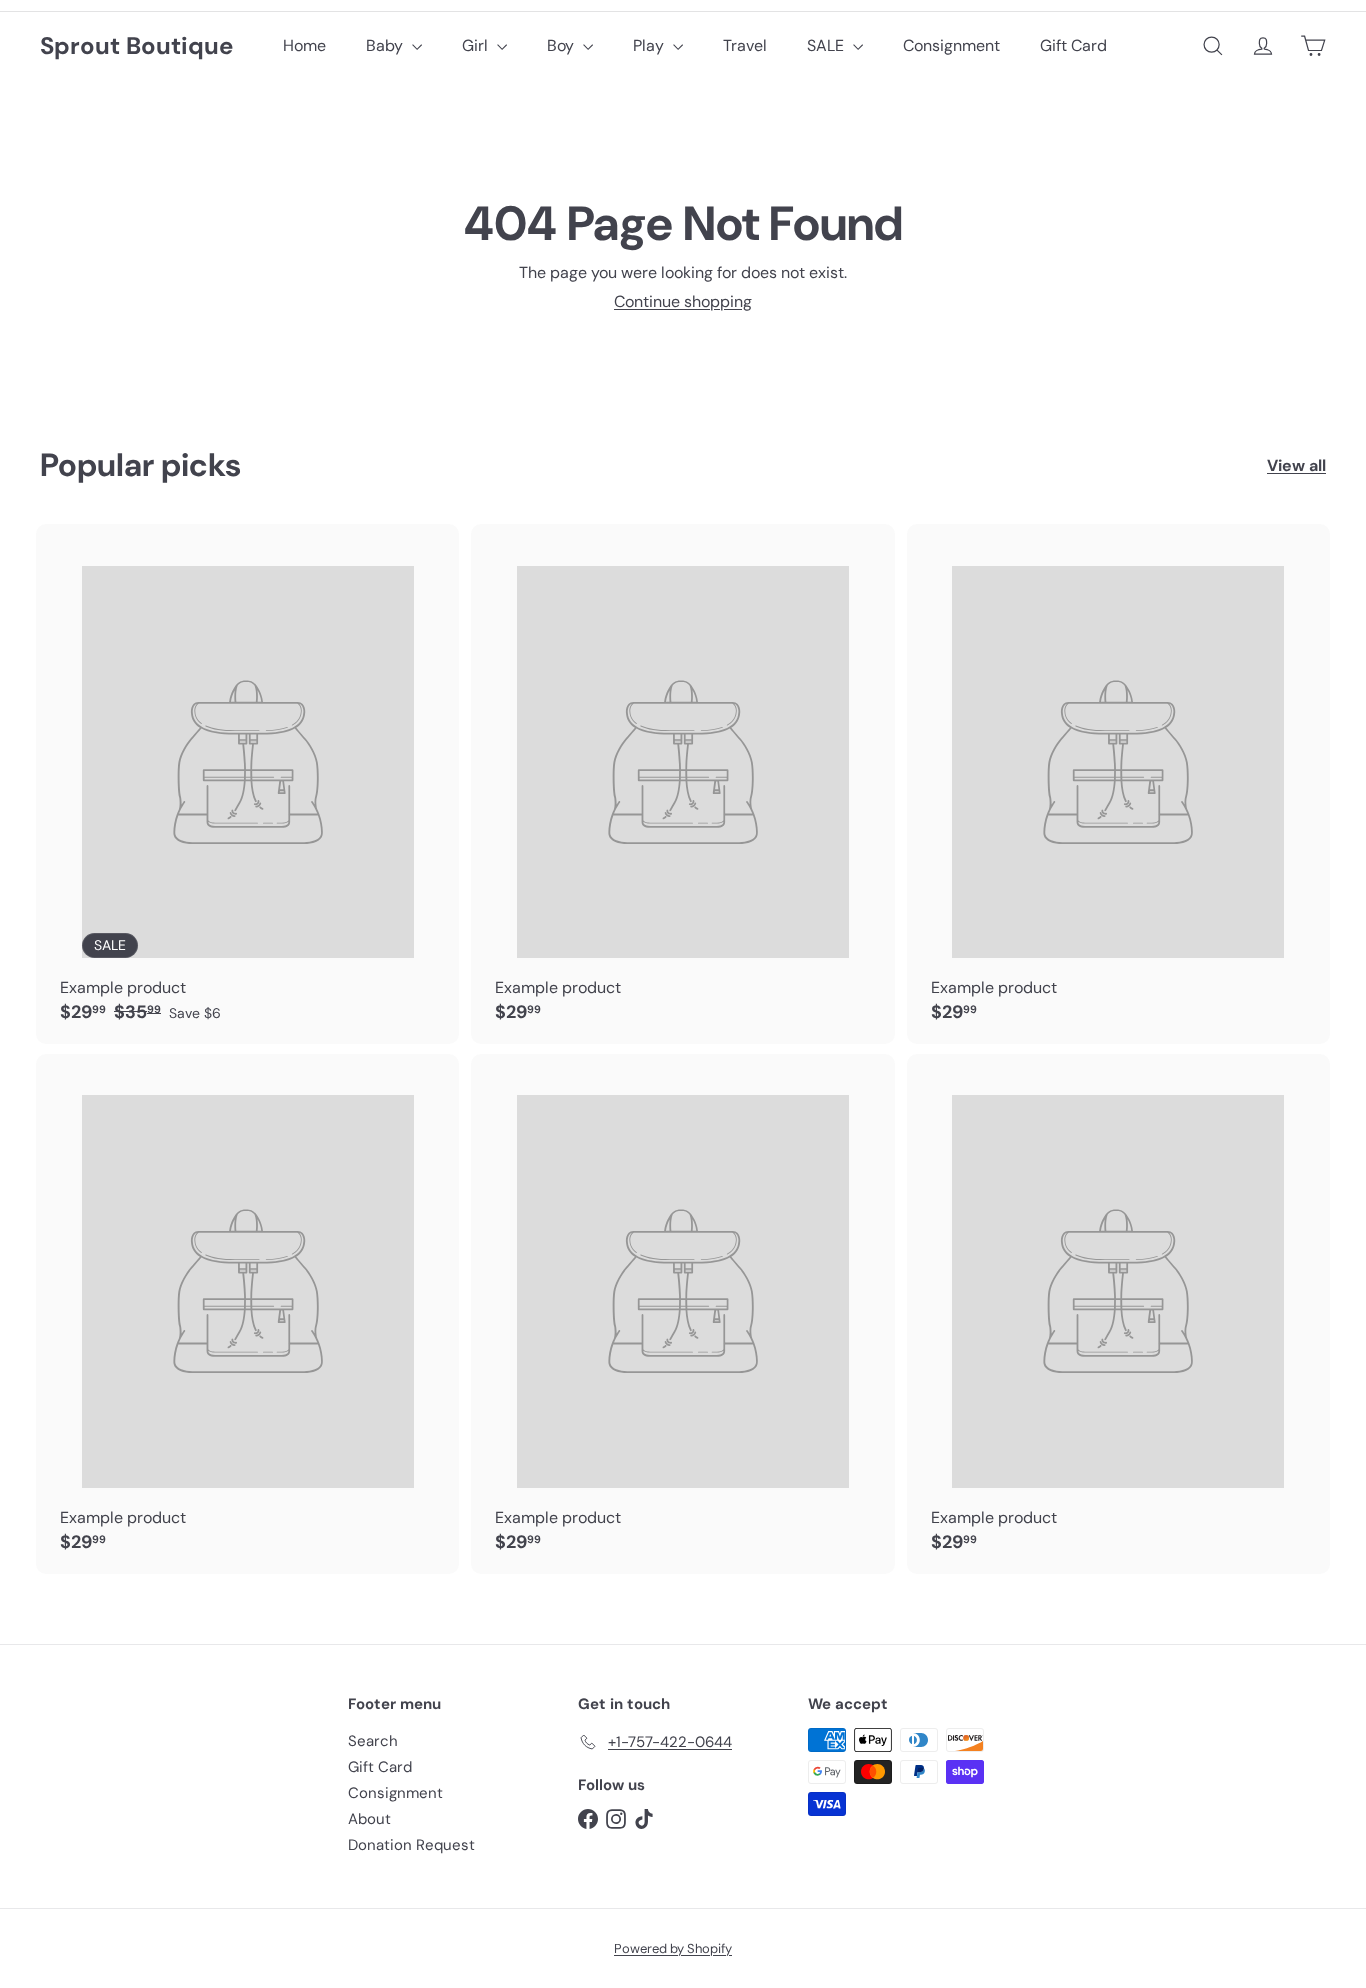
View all (1296, 465)
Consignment (951, 45)
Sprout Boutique (136, 46)
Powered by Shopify (673, 1948)
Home (304, 45)
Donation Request (411, 1845)
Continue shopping (683, 301)
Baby (386, 45)
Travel (745, 45)
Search (373, 1741)
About (369, 1819)
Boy (562, 45)
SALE (827, 45)
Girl (477, 45)
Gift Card (1073, 45)
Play (650, 45)
